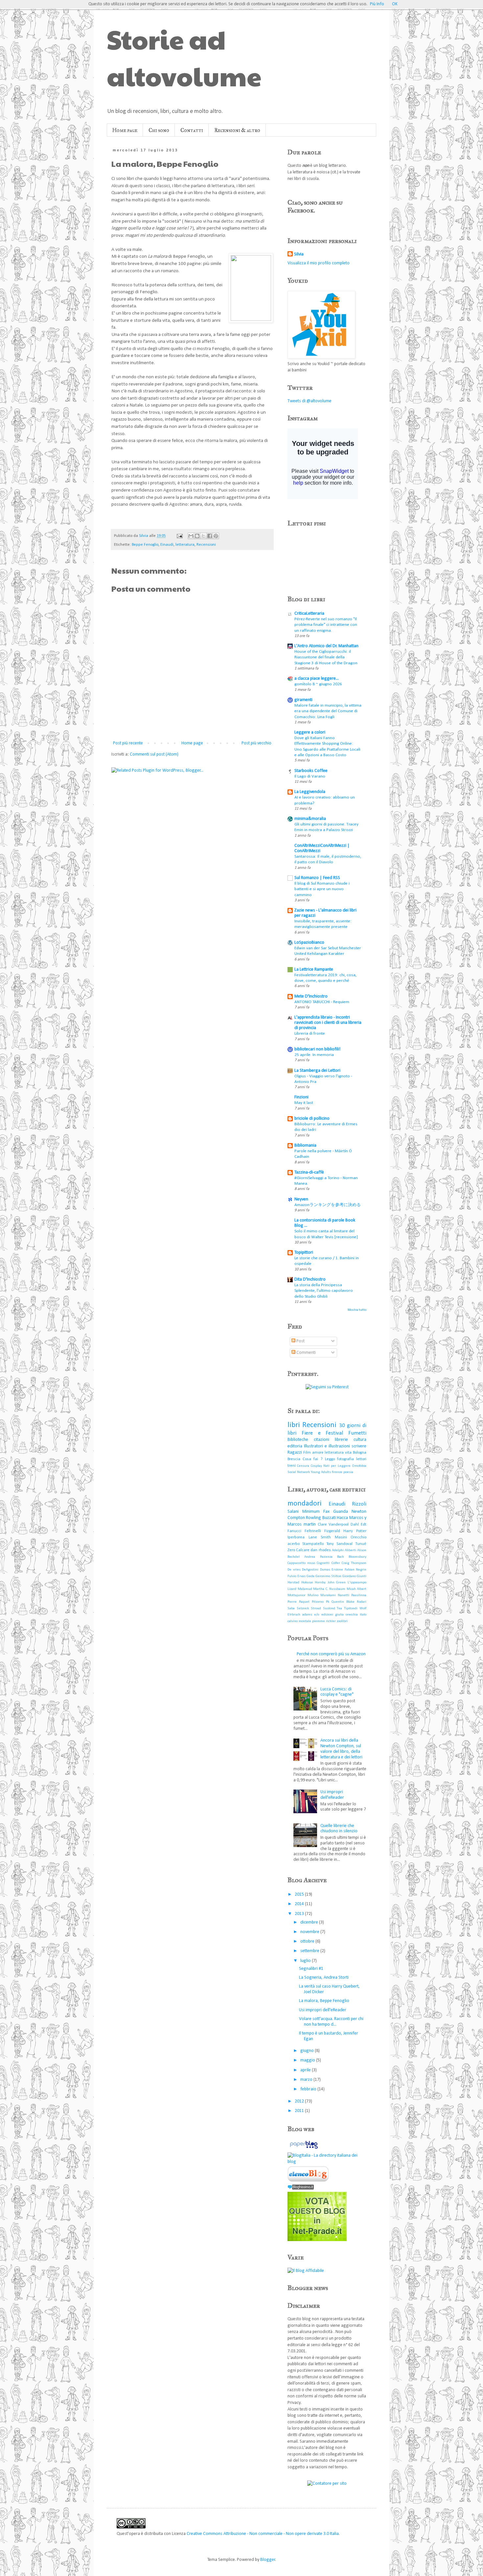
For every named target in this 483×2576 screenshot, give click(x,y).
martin (310, 1524)
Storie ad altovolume (184, 57)
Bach (341, 1557)
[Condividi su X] (203, 536)
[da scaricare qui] (308, 2181)
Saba (291, 1608)
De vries (294, 1570)
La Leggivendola (310, 792)
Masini (341, 1537)
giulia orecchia (346, 1615)
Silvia (299, 254)
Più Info (377, 4)
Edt (364, 1525)
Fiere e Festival (322, 1433)
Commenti (306, 1353)
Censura (303, 1466)
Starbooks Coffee (311, 771)
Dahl (355, 1525)
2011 (300, 2111)
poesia (348, 1472)
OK (395, 4)
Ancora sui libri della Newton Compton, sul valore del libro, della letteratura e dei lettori (341, 1749)
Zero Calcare (299, 1550)
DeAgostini (310, 1570)
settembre (310, 1951)
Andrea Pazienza (318, 1557)
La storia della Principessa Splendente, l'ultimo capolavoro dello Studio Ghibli (324, 1291)
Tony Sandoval (339, 1544)
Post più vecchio (256, 743)
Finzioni (301, 1097)
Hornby (320, 1583)
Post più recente (128, 743)
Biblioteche (298, 1440)
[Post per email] (179, 536)
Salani (293, 1512)
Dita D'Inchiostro (310, 1279)
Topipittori (304, 1253)
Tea (339, 1608)
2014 (300, 1904)
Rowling (313, 1518)
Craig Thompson (354, 1563)
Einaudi (167, 545)
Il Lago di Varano (310, 776)
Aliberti (350, 1550)
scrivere (359, 1446)
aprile (306, 2070)
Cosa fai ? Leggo (319, 1459)
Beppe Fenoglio (145, 545)
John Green (337, 1583)
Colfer (336, 1563)
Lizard (292, 1589)
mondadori (305, 1504)
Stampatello (313, 1544)
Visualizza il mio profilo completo (319, 263)
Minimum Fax (316, 1512)
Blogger (268, 2560)
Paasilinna (359, 1595)
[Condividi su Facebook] (210, 536)
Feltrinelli (313, 1531)
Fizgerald (332, 1531)
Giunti (362, 1576)
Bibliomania (305, 1145)
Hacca (342, 1518)
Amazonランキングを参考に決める (328, 1205)
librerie (341, 1440)
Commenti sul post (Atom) (154, 754)
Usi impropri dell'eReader (332, 1795)
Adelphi (338, 1550)
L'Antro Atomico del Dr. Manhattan (326, 646)
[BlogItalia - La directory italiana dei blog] (327, 2162)
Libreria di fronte (310, 1034)
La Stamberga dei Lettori (317, 1071)
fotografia (345, 1459)
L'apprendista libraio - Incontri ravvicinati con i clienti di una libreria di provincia (328, 1023)
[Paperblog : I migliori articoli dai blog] (304, 2149)
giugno (308, 2051)
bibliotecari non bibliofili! (317, 1049)
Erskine (337, 1570)
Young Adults (321, 1472)
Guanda (341, 1512)
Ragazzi (295, 1453)
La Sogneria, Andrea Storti (324, 1978)
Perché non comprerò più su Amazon (331, 1654)
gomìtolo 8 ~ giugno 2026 (318, 684)
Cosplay (316, 1466)
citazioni (322, 1440)
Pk (328, 1602)
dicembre (310, 1922)
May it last (304, 1103)
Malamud (305, 1589)
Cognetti (323, 1563)
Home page (125, 130)
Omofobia (359, 1466)
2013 (300, 1914)
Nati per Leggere (337, 1466)
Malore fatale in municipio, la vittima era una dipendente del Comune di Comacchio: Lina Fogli (328, 711)
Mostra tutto (357, 1310)
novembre (310, 1932)
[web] (317, 2240)
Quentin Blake (343, 1602)
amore (318, 1453)
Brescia (294, 1459)
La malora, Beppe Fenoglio (324, 2001)
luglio (306, 1961)
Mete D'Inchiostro (311, 996)
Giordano (349, 1576)
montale (305, 1621)
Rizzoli (359, 1504)
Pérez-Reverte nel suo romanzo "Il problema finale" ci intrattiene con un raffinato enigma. (326, 625)
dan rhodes (321, 1550)
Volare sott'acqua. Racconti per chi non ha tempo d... (331, 2022)
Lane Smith (320, 1537)
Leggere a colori (310, 732)
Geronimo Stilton (328, 1576)
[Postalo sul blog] (197, 536)
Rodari (362, 1602)
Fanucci (294, 1531)
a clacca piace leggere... (317, 679)
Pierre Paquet (299, 1602)
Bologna (360, 1453)
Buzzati (329, 1518)
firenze (337, 1472)
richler (331, 1621)
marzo (307, 2080)
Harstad (293, 1583)
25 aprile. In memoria (314, 1055)
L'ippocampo (357, 1583)
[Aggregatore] (301, 2188)
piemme (319, 1621)
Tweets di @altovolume (310, 401)
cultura (360, 1440)
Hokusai (307, 1583)
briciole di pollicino (312, 1119)
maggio (308, 2060)
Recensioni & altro (237, 130)
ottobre (308, 1941)
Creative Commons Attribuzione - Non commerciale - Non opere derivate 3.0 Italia (263, 2534)
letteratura (185, 545)
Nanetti (344, 1595)
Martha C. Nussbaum (329, 1589)
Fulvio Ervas (297, 1576)
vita (348, 1453)
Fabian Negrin (356, 1570)
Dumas (325, 1570)
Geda (310, 1576)
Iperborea (296, 1537)
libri (294, 1425)
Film (307, 1453)
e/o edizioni (323, 1615)
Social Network (299, 1472)
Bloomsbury (357, 1557)
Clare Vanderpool (333, 1525)
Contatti (192, 130)
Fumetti (357, 1433)
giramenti (303, 700)
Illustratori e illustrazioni (327, 1446)
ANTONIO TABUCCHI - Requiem (322, 1002)
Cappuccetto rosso (301, 1563)
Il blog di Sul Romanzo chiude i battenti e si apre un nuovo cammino (322, 889)
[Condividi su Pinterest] (216, 536)
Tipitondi (351, 1608)
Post (300, 1341)
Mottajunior (297, 1595)
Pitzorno (318, 1602)
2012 (300, 2101)
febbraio (309, 2089)
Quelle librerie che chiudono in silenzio (339, 1829)
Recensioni (206, 545)
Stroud (316, 1608)
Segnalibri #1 (311, 1969)
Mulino (313, 1595)
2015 (300, 1894)
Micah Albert (357, 1589)
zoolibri (342, 1621)
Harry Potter (355, 1531)
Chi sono (159, 130)
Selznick (303, 1608)
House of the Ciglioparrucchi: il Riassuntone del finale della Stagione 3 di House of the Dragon (326, 657)
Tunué (361, 1544)
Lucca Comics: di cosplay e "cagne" (337, 1692)
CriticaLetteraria (309, 614)
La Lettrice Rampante (314, 969)
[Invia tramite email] (191, 536)
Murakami (328, 1595)
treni (292, 1466)
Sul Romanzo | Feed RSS (317, 878)
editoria (295, 1446)
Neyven (301, 1199)
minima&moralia (310, 819)
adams (307, 1615)
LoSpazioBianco (309, 943)
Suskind (329, 1608)
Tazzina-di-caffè (309, 1172)
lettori (361, 1459)
